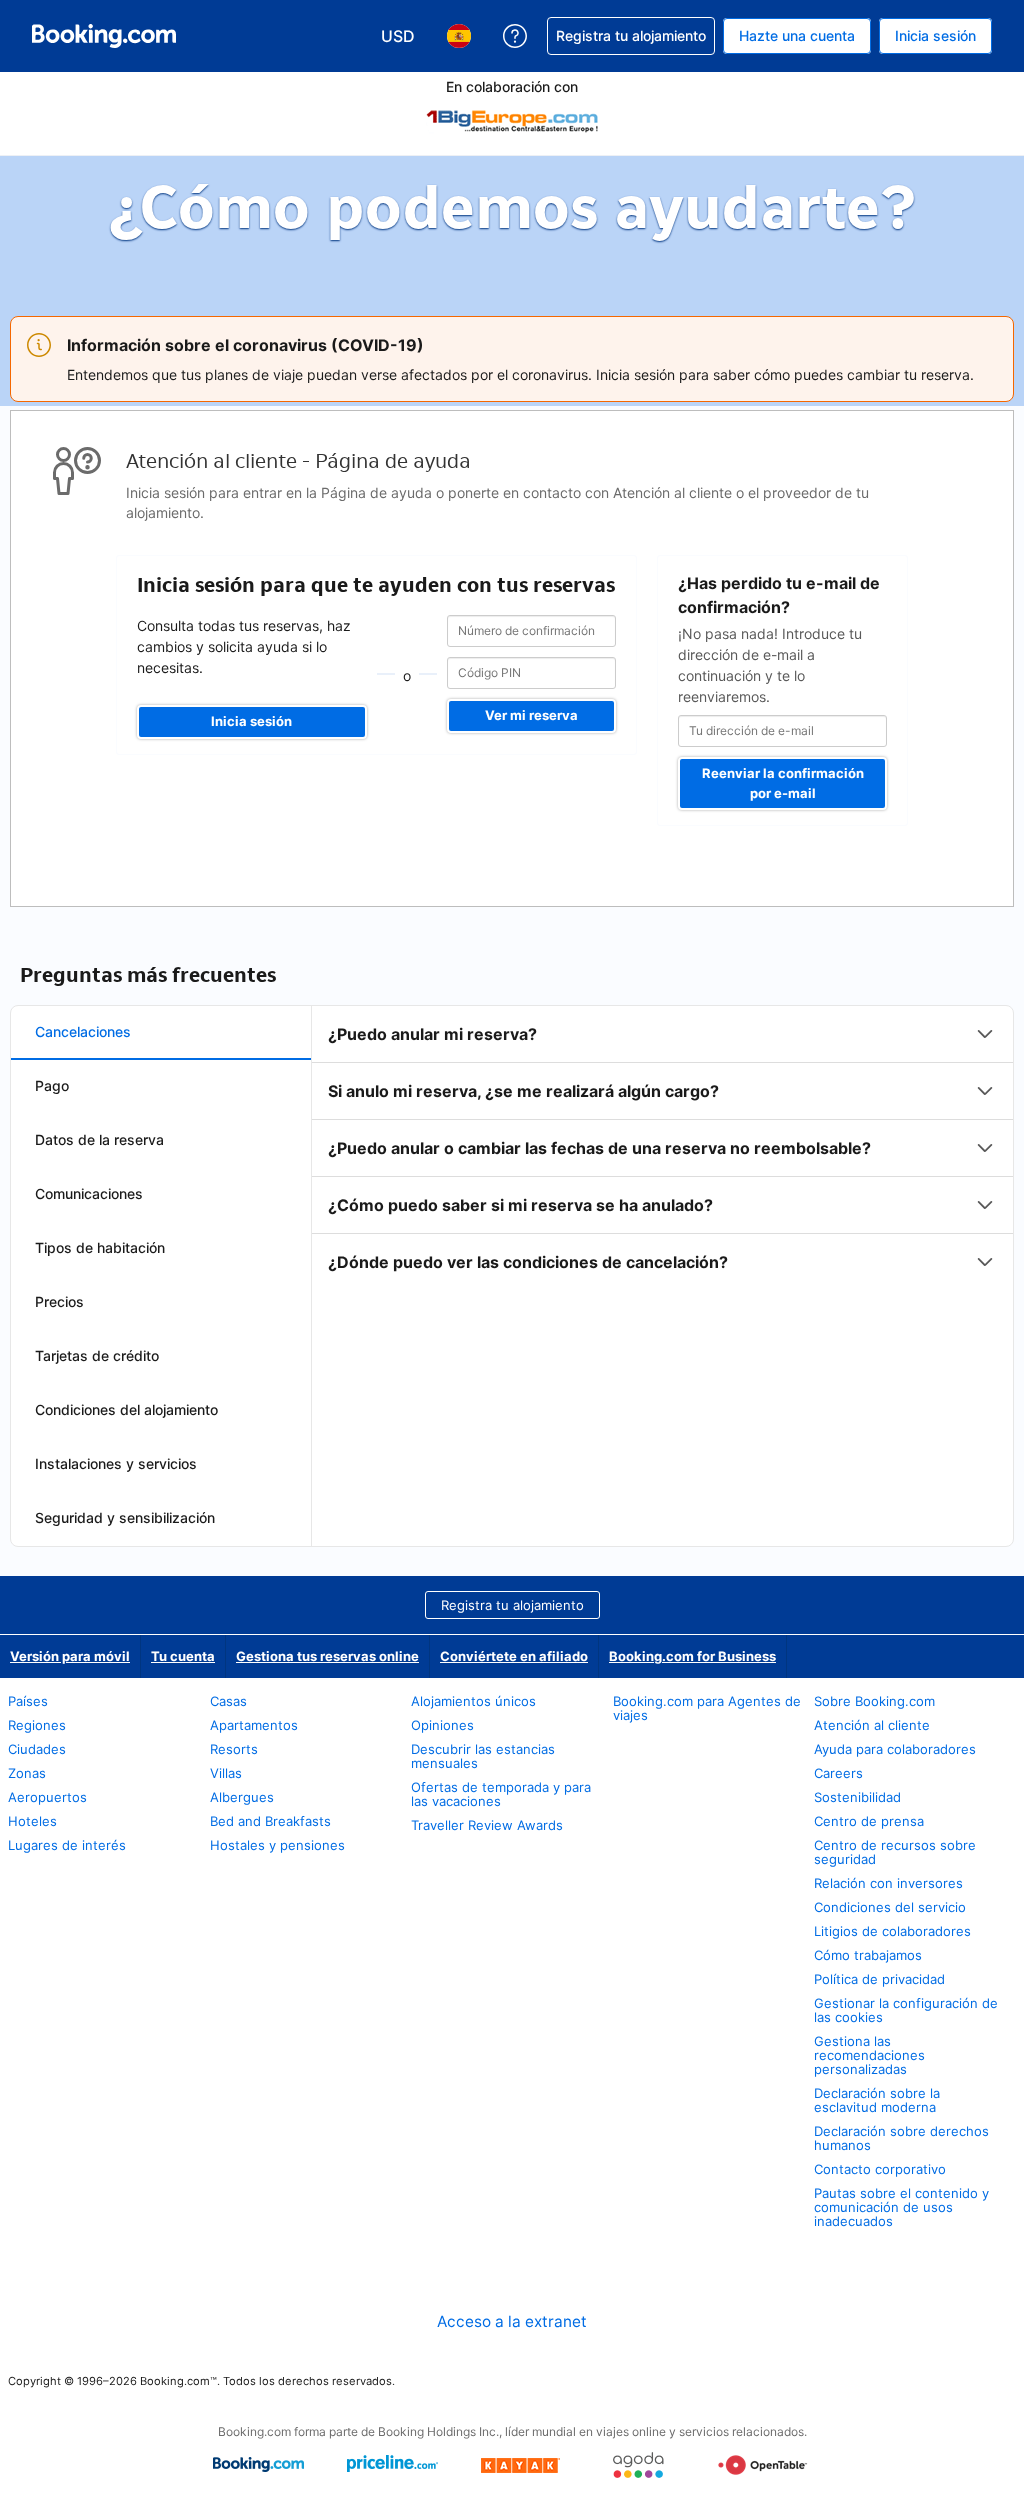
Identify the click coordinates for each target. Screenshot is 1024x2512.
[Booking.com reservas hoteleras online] (104, 36)
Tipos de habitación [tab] (100, 1247)
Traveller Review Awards (487, 1825)
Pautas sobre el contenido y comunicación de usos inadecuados (901, 2207)
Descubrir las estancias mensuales (483, 1756)
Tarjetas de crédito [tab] (97, 1355)
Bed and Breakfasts (270, 1821)
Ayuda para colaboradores (895, 1749)
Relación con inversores (888, 1883)
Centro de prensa (869, 1821)
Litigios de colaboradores (892, 1931)
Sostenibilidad (857, 1797)
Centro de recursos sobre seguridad (895, 1852)
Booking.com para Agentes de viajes (707, 1708)
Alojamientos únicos (473, 1701)
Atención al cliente (872, 1725)
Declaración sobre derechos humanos (901, 2138)
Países (28, 1701)
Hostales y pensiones (277, 1845)
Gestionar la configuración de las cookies (906, 2010)
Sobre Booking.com (874, 1701)
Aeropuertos (47, 1797)
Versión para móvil (70, 1656)
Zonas (27, 1773)
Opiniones (442, 1725)
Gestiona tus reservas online (327, 1656)
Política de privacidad (879, 1979)
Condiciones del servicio (890, 1907)
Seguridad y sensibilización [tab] (125, 1517)
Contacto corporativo (880, 2169)
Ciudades (37, 1749)
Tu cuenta (183, 1656)
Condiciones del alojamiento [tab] (126, 1409)
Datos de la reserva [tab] (99, 1139)
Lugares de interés (67, 1845)
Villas (226, 1773)
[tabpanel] (662, 1148)
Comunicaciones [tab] (89, 1193)
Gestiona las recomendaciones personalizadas (869, 2055)
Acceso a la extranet (512, 2321)
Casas (228, 1701)
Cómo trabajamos (868, 1955)
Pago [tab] (52, 1085)
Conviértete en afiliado (514, 1656)
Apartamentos (254, 1725)
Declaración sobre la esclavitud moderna (877, 2100)
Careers (838, 1773)
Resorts (234, 1749)
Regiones (37, 1725)
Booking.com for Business (692, 1656)
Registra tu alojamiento (512, 1605)
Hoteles (32, 1821)
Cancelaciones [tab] (83, 1031)
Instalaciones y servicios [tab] (116, 1463)
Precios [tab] (59, 1301)
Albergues (242, 1797)
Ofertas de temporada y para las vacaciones (501, 1794)
